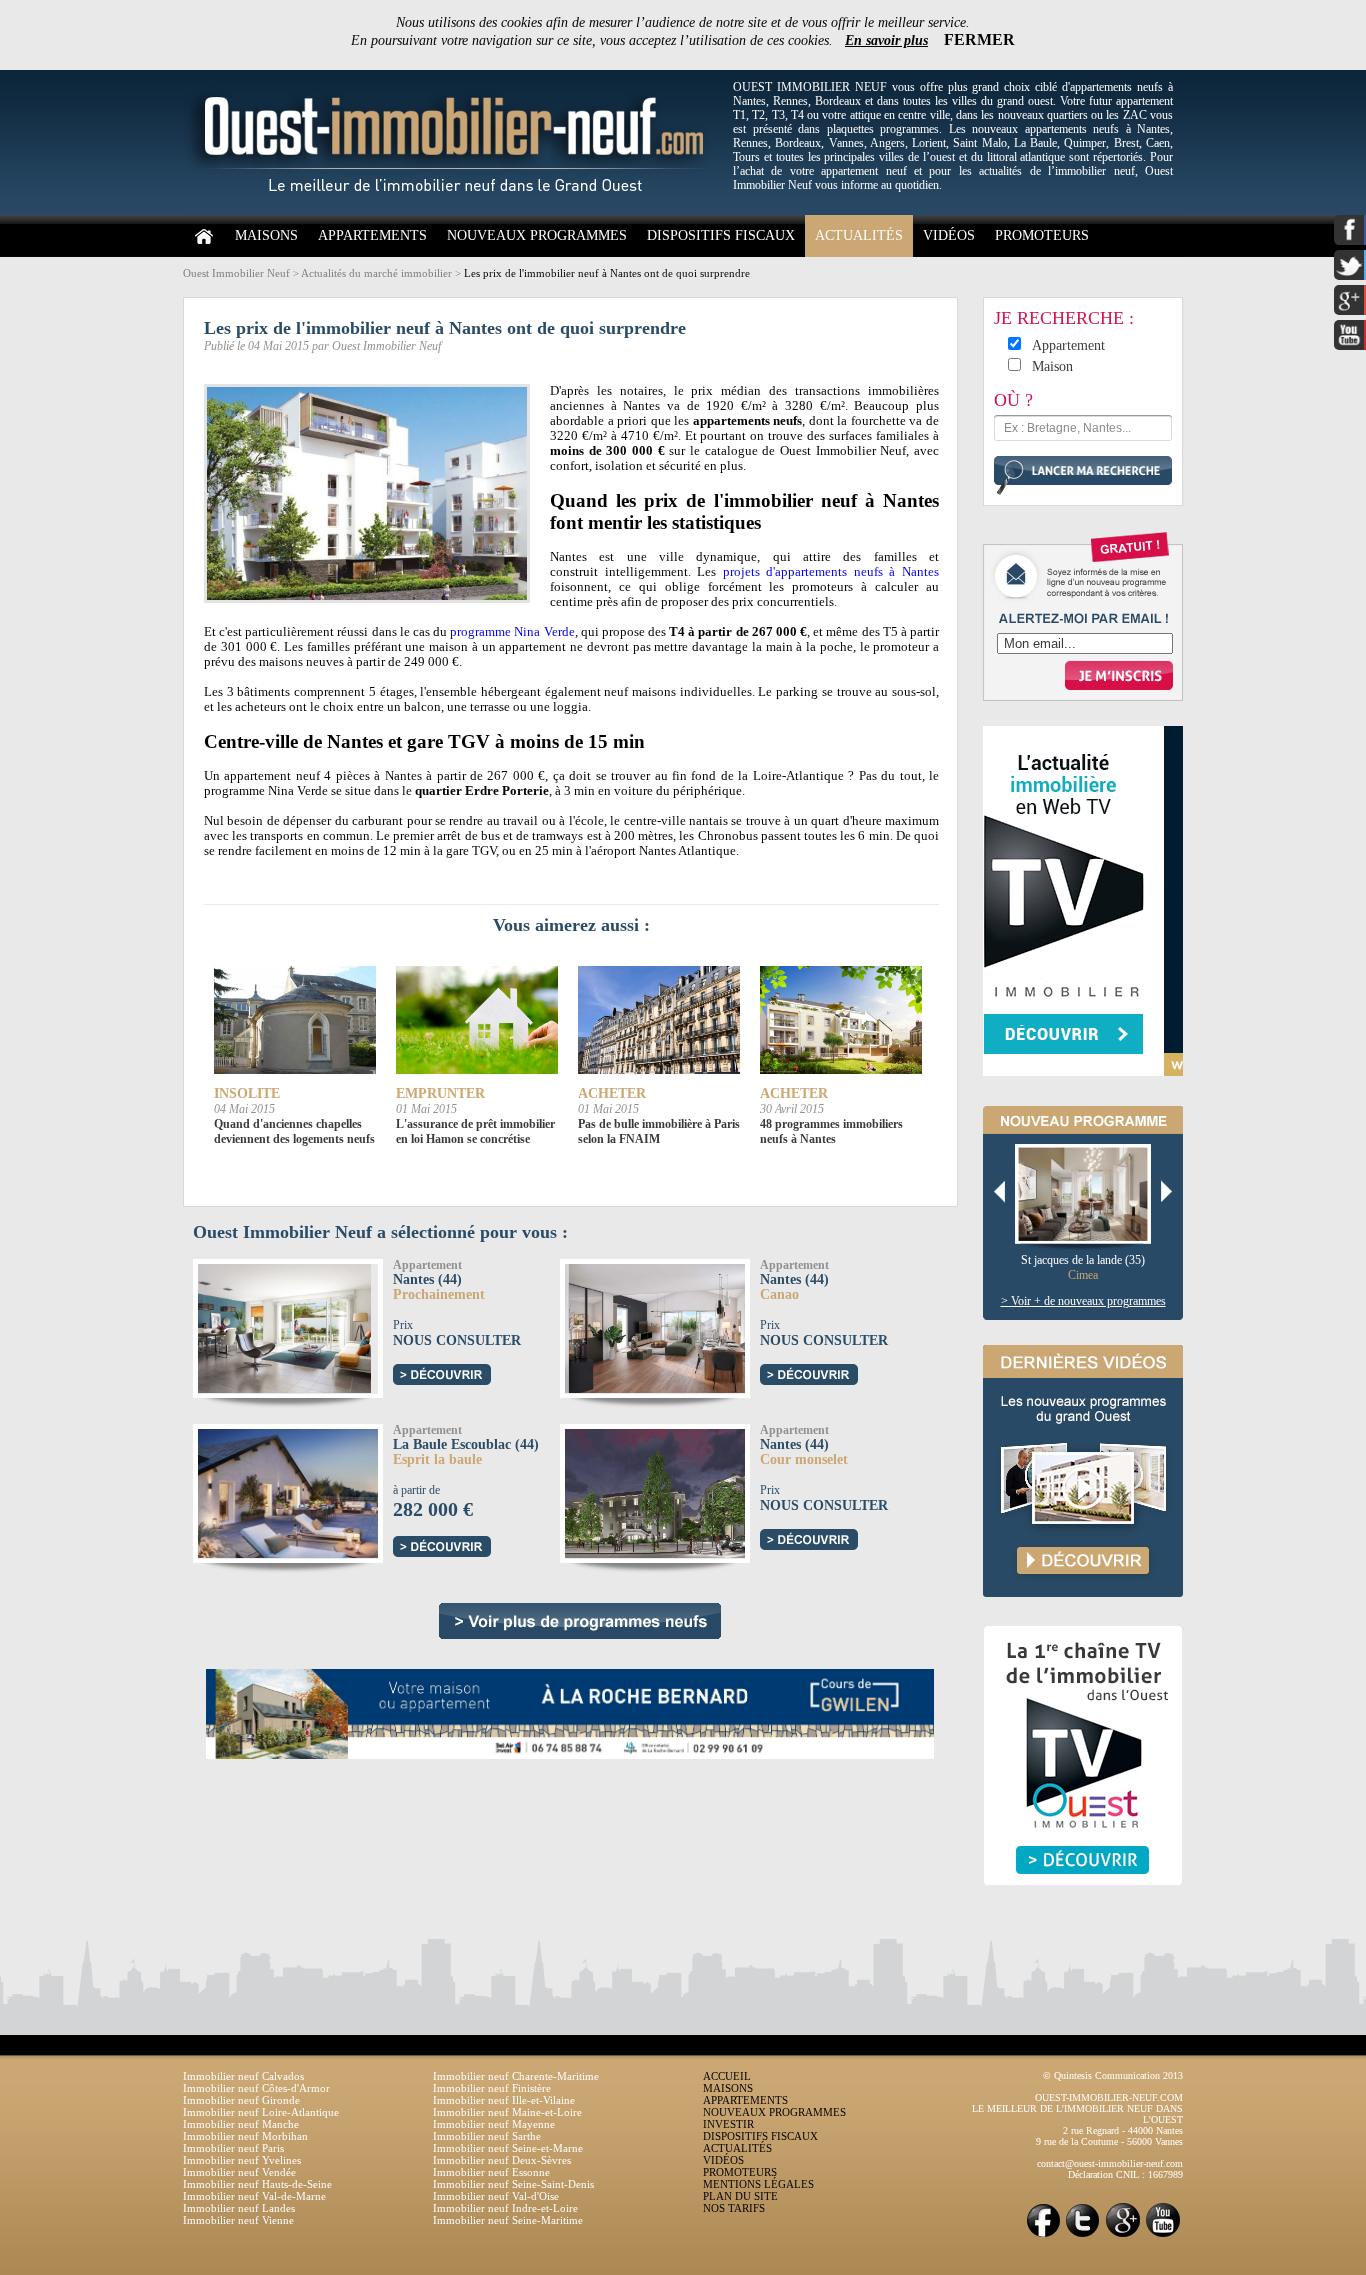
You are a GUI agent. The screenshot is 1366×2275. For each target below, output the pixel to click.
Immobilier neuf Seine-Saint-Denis (513, 2184)
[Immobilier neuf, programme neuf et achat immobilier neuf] (453, 211)
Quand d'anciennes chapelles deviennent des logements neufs (294, 1131)
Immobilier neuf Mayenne (494, 2124)
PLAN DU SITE (740, 2196)
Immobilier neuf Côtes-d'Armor (256, 2088)
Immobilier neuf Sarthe (487, 2136)
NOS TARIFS (734, 2208)
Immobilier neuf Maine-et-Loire (507, 2112)
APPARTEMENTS (372, 235)
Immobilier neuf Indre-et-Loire (505, 2208)
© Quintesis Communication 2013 (1113, 2075)
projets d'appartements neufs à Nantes (831, 572)
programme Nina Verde (512, 632)
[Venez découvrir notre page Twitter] (1083, 2235)
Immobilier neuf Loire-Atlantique (261, 2112)
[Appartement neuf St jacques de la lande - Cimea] (1090, 1195)
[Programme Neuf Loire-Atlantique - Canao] (671, 1325)
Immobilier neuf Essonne (491, 2172)
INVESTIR (728, 2124)
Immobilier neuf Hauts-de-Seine (257, 2184)
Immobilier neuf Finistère (492, 2088)
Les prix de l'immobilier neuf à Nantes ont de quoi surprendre (607, 273)
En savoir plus (886, 40)
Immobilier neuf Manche (241, 2124)
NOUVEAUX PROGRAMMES (537, 235)
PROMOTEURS (1042, 235)
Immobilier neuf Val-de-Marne (254, 2196)
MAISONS (266, 235)
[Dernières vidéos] (1083, 1618)
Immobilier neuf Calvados (243, 2076)
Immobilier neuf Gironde (241, 2100)
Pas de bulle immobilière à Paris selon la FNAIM (659, 1131)
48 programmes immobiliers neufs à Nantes (831, 1131)
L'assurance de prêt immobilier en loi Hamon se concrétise (475, 1131)
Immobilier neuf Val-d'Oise (496, 2196)
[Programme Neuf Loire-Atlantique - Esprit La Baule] (311, 1490)
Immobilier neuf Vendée (239, 2172)
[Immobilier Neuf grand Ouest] (580, 1621)
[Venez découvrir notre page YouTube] (1163, 2235)
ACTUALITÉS (859, 235)
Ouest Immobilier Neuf (236, 273)
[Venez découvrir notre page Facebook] (1043, 2235)
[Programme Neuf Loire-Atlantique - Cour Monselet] (672, 1490)
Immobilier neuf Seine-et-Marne (508, 2148)
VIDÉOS (949, 235)
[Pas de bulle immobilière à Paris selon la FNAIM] (659, 1021)
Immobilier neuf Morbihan (245, 2136)
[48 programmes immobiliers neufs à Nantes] (841, 1021)
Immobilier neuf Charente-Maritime (516, 2076)
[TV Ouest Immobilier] (1083, 1907)
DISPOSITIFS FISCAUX (721, 235)
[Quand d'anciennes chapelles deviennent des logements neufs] (295, 1021)
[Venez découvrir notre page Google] (1123, 2235)
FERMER (979, 39)
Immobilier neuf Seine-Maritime (508, 2220)
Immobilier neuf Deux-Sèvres (502, 2160)
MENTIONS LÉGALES (758, 2184)
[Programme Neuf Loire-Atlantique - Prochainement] (282, 1325)
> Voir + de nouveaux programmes (1083, 1301)
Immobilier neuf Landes (239, 2208)
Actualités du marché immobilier (376, 273)
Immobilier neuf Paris (233, 2148)
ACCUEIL (727, 2076)
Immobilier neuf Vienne (238, 2220)
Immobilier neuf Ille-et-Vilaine (504, 2100)
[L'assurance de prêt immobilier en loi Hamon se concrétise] (477, 1021)
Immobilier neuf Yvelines (242, 2160)
